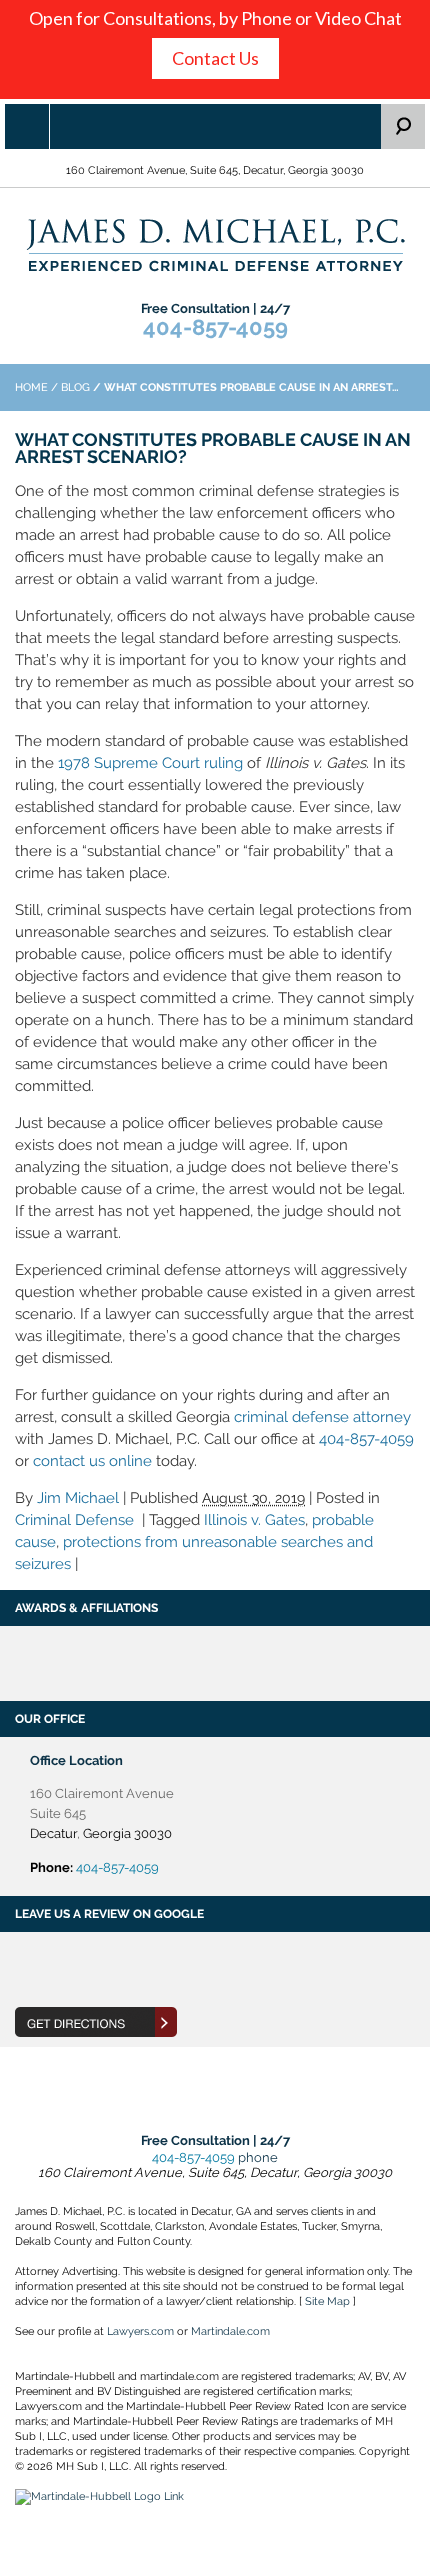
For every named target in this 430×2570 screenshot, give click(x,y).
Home (31, 387)
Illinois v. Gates (254, 1520)
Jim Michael (78, 1498)
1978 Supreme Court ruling (150, 763)
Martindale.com (230, 2331)
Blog (75, 387)
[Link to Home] (215, 243)
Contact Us (215, 58)
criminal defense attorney (322, 1417)
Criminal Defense (74, 1520)
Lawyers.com (140, 2331)
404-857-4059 (215, 327)
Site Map (327, 2301)
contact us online (92, 1461)
